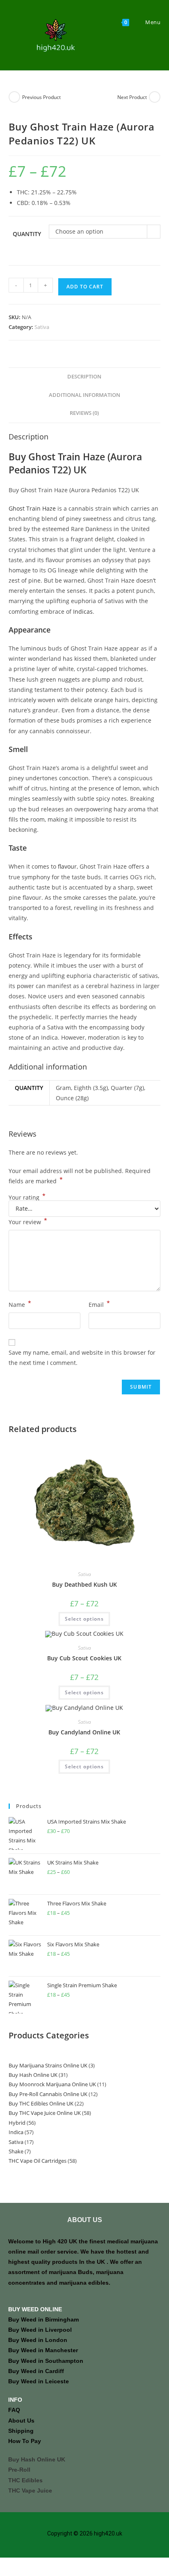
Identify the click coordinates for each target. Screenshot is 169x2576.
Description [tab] (84, 377)
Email (99, 1304)
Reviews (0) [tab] (84, 413)
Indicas (83, 611)
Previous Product (41, 97)
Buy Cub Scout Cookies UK (84, 1658)
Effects (21, 937)
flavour (67, 866)
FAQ (14, 2410)
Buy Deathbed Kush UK (84, 1584)
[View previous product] (14, 97)
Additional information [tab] (84, 395)
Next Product (132, 97)
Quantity (27, 234)
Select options (84, 1619)
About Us (21, 2421)
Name (20, 1304)
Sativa (42, 327)
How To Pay (25, 2441)
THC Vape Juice (30, 2490)
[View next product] (155, 97)
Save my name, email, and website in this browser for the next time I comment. (82, 1358)
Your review (28, 1221)
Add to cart (85, 287)
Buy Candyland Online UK (84, 1732)
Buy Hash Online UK (37, 2459)
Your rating (27, 1198)
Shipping (21, 2431)
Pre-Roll (19, 2470)
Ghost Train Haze (32, 508)
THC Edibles (25, 2480)
